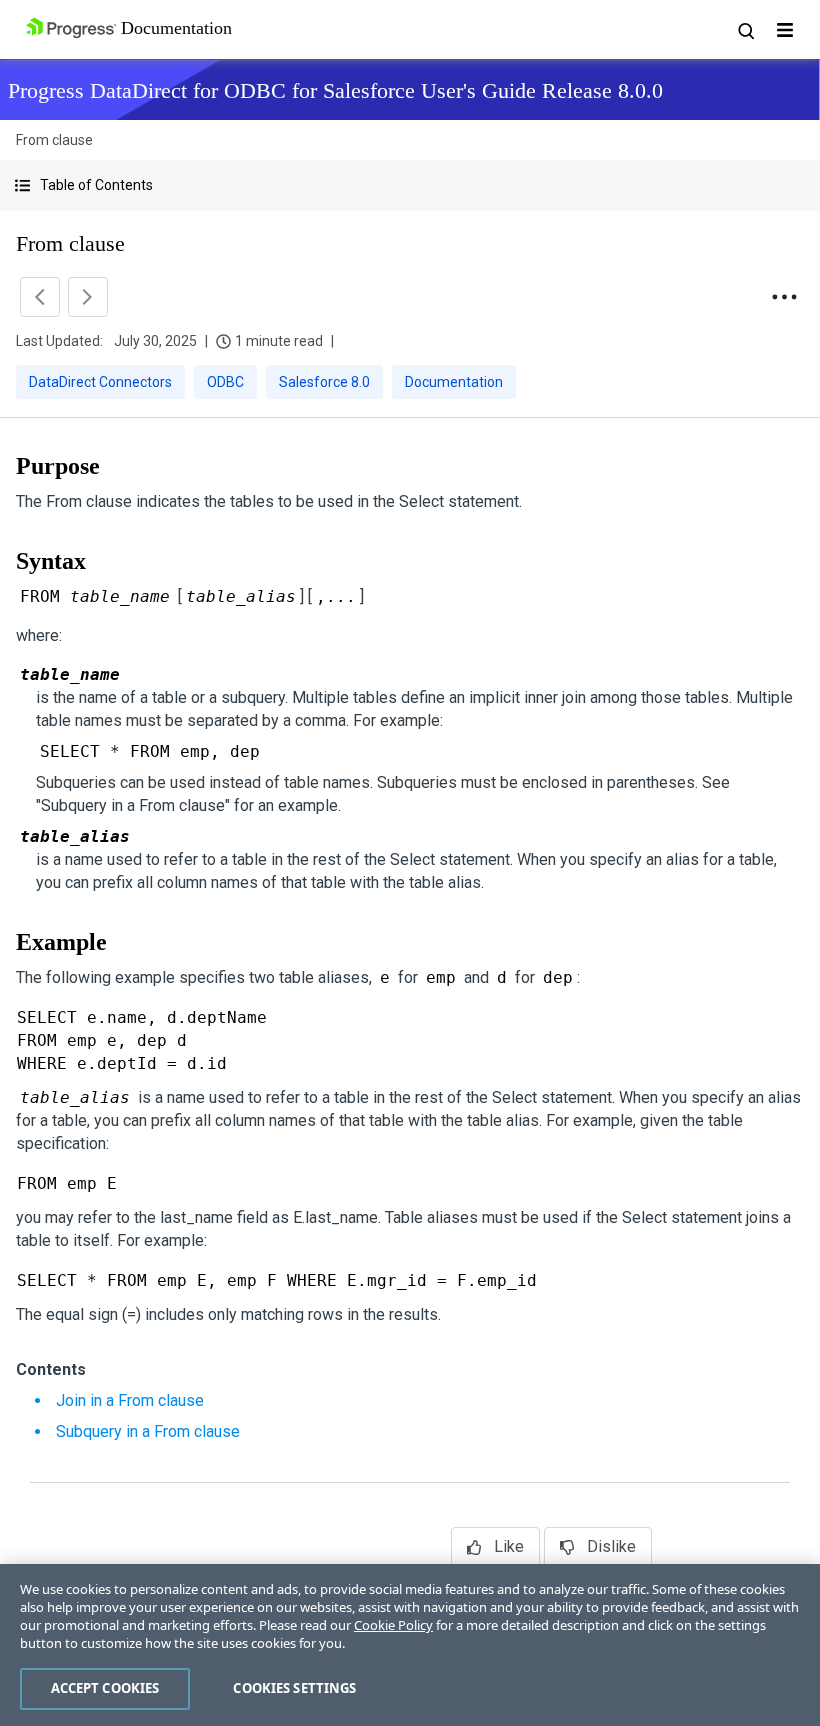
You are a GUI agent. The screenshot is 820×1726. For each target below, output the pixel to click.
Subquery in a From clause (148, 1431)
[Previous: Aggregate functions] (40, 297)
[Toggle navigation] (785, 30)
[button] (410, 185)
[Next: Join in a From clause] (88, 297)
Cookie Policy (393, 1625)
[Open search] (745, 30)
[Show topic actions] (784, 297)
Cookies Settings (294, 1688)
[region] (410, 1645)
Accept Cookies (105, 1688)
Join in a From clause (130, 1400)
